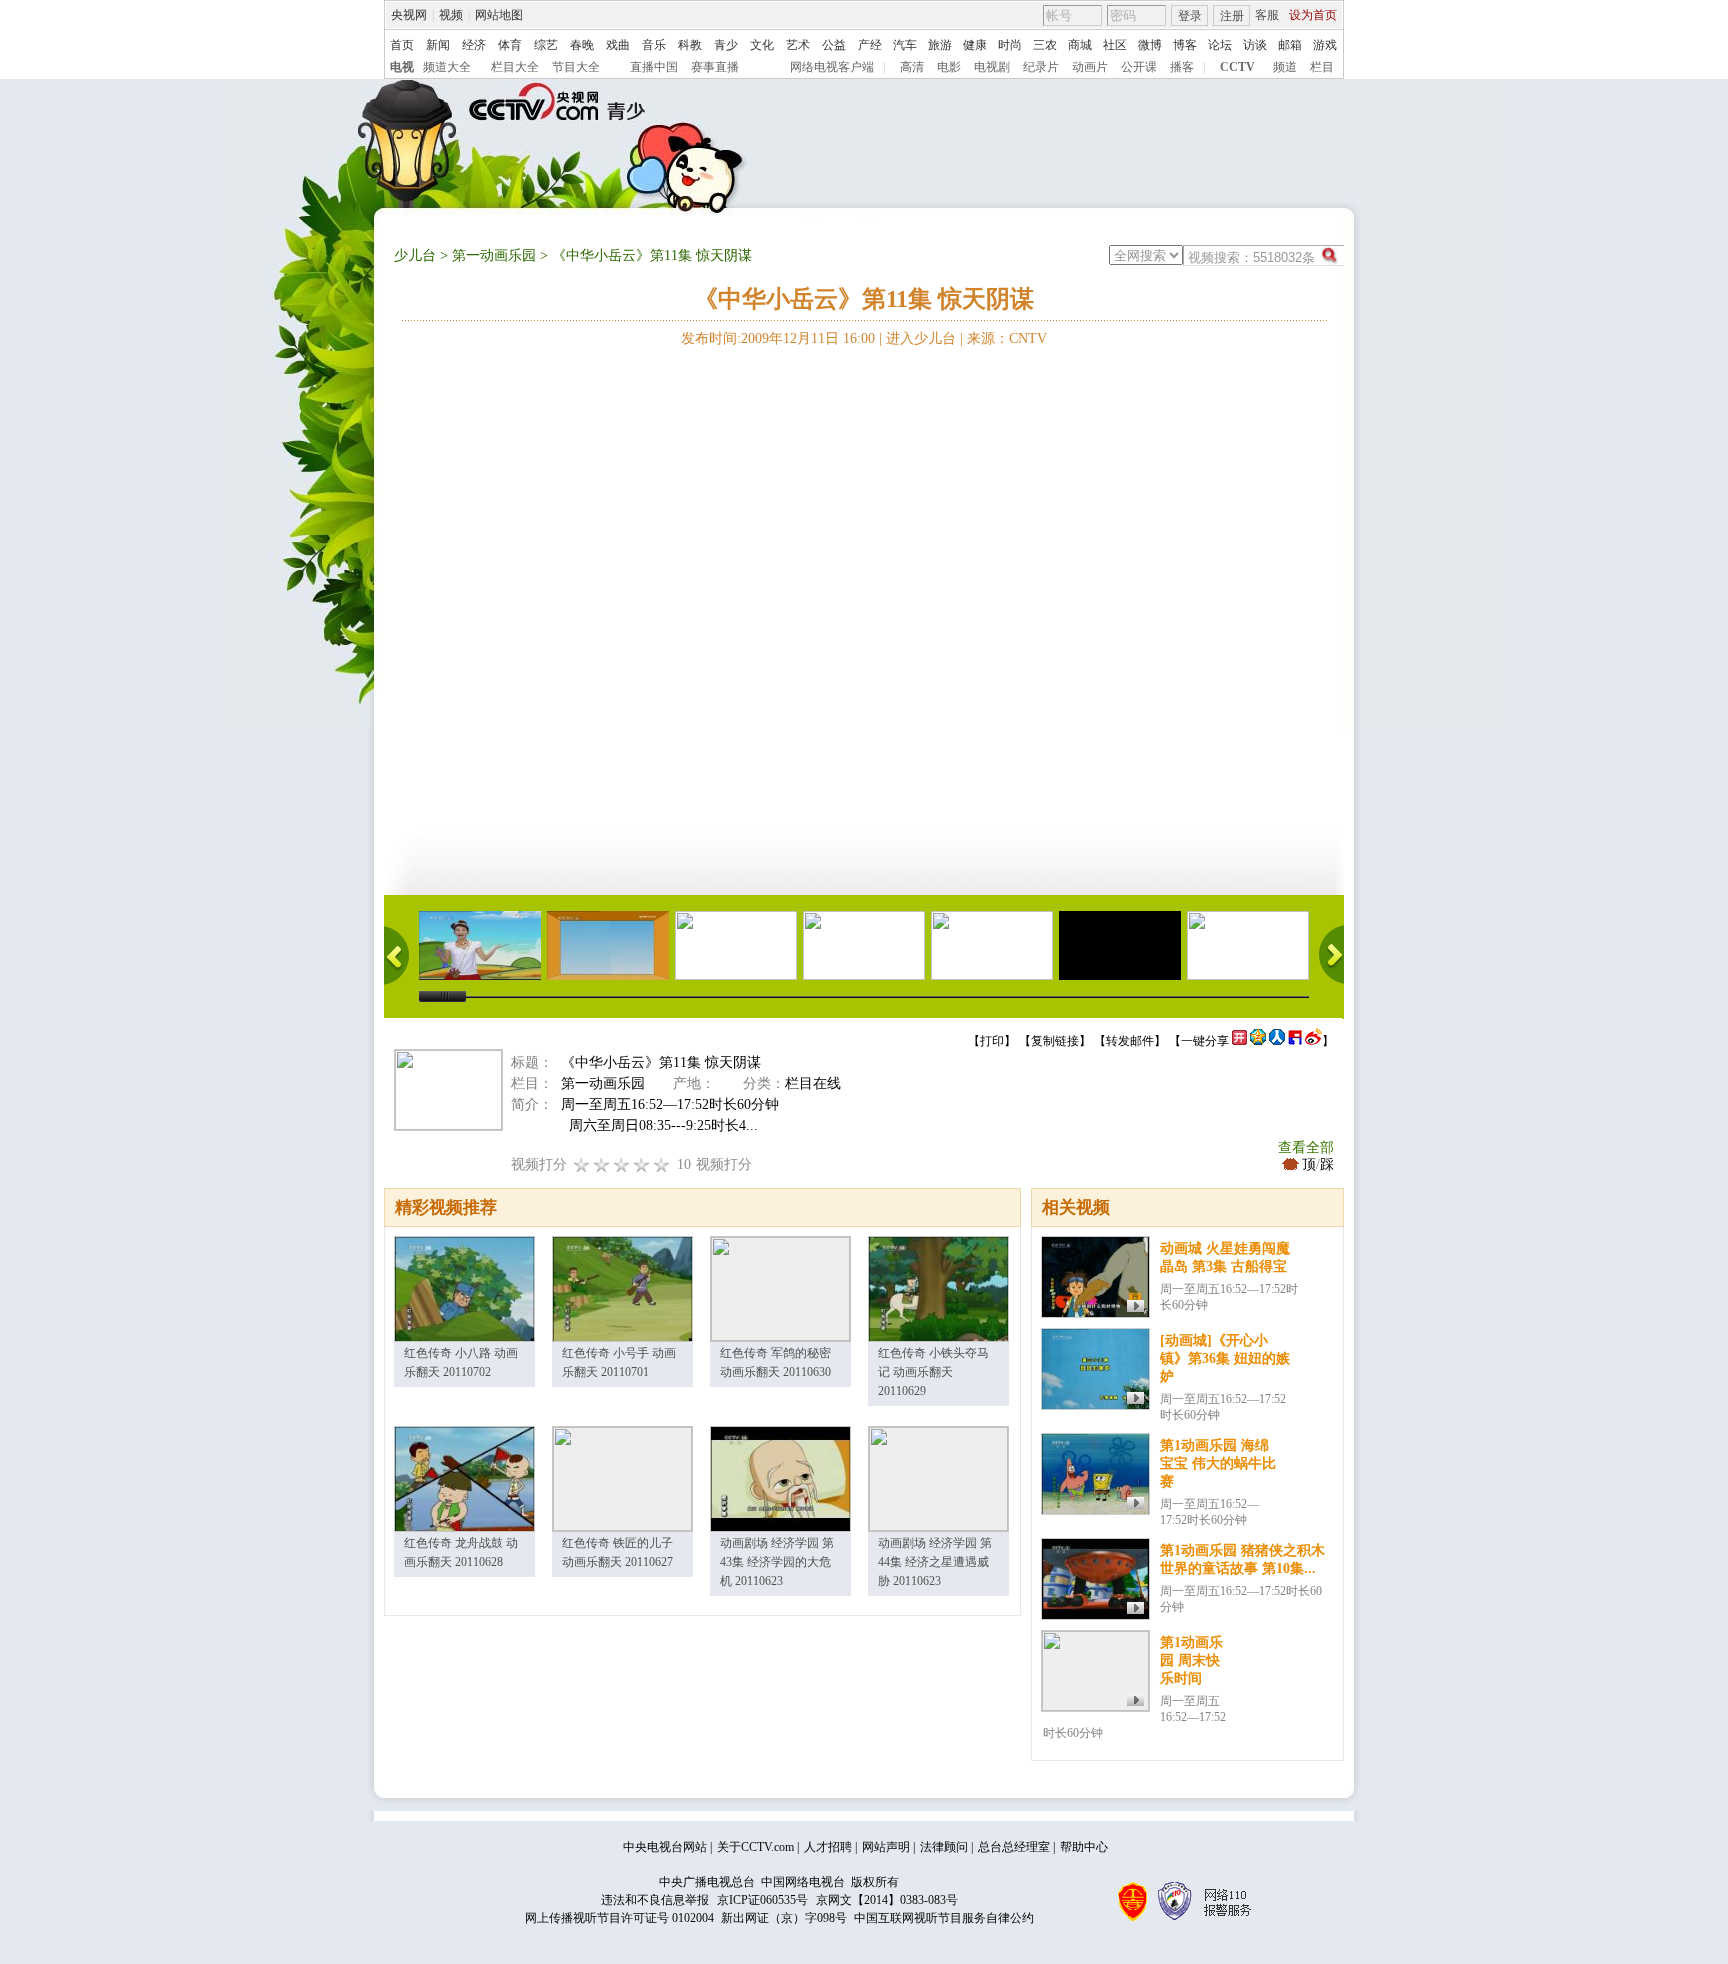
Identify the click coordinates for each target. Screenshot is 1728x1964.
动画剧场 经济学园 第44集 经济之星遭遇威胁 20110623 (935, 1562)
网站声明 (886, 1847)
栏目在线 (813, 1083)
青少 (726, 45)
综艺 (546, 45)
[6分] (622, 1164)
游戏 (1325, 45)
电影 (949, 67)
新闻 (438, 45)
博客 (1185, 45)
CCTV (1237, 67)
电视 (402, 67)
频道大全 (447, 67)
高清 (912, 67)
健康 (975, 45)
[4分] (602, 1164)
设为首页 (1313, 15)
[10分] (662, 1164)
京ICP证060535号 (762, 1900)
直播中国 (654, 67)
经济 (474, 45)
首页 (402, 45)
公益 (834, 45)
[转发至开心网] (1239, 1041)
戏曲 (618, 45)
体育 (510, 45)
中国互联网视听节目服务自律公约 (944, 1918)
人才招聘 (828, 1847)
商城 (1080, 45)
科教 (690, 45)
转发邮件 (1130, 1041)
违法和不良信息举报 (655, 1900)
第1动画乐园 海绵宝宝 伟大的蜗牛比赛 (1218, 1463)
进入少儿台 (921, 338)
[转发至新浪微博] (1313, 1041)
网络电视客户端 (832, 67)
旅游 (940, 45)
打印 (992, 1041)
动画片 (1090, 67)
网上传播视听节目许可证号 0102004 (619, 1918)
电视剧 (992, 67)
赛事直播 (715, 67)
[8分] (642, 1164)
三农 (1045, 45)
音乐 (654, 45)
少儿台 (415, 255)
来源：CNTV (1007, 338)
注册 (1232, 16)
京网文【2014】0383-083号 (887, 1900)
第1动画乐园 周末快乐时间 (1191, 1660)
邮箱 (1290, 45)
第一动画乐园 (494, 255)
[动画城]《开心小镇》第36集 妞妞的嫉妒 (1225, 1358)
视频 (451, 15)
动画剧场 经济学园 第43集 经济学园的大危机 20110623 (777, 1562)
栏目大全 (515, 67)
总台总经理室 (1014, 1847)
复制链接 (1055, 1041)
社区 (1115, 45)
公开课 (1139, 67)
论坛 (1220, 45)
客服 (1267, 15)
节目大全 (576, 67)
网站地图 (499, 15)
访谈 (1255, 45)
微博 (1150, 45)
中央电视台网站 (665, 1847)
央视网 (409, 15)
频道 (1285, 67)
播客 (1182, 67)
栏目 (1322, 67)
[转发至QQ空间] (1258, 1041)
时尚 (1010, 45)
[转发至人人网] (1277, 1041)
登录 (1190, 16)
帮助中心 (1084, 1847)
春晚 (582, 45)
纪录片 (1041, 67)
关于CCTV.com (755, 1847)
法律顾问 (944, 1847)
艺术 (798, 45)
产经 (870, 45)
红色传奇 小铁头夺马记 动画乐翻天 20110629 (933, 1372)
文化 (762, 45)
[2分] (582, 1164)
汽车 (905, 45)
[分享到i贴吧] (1295, 1041)
